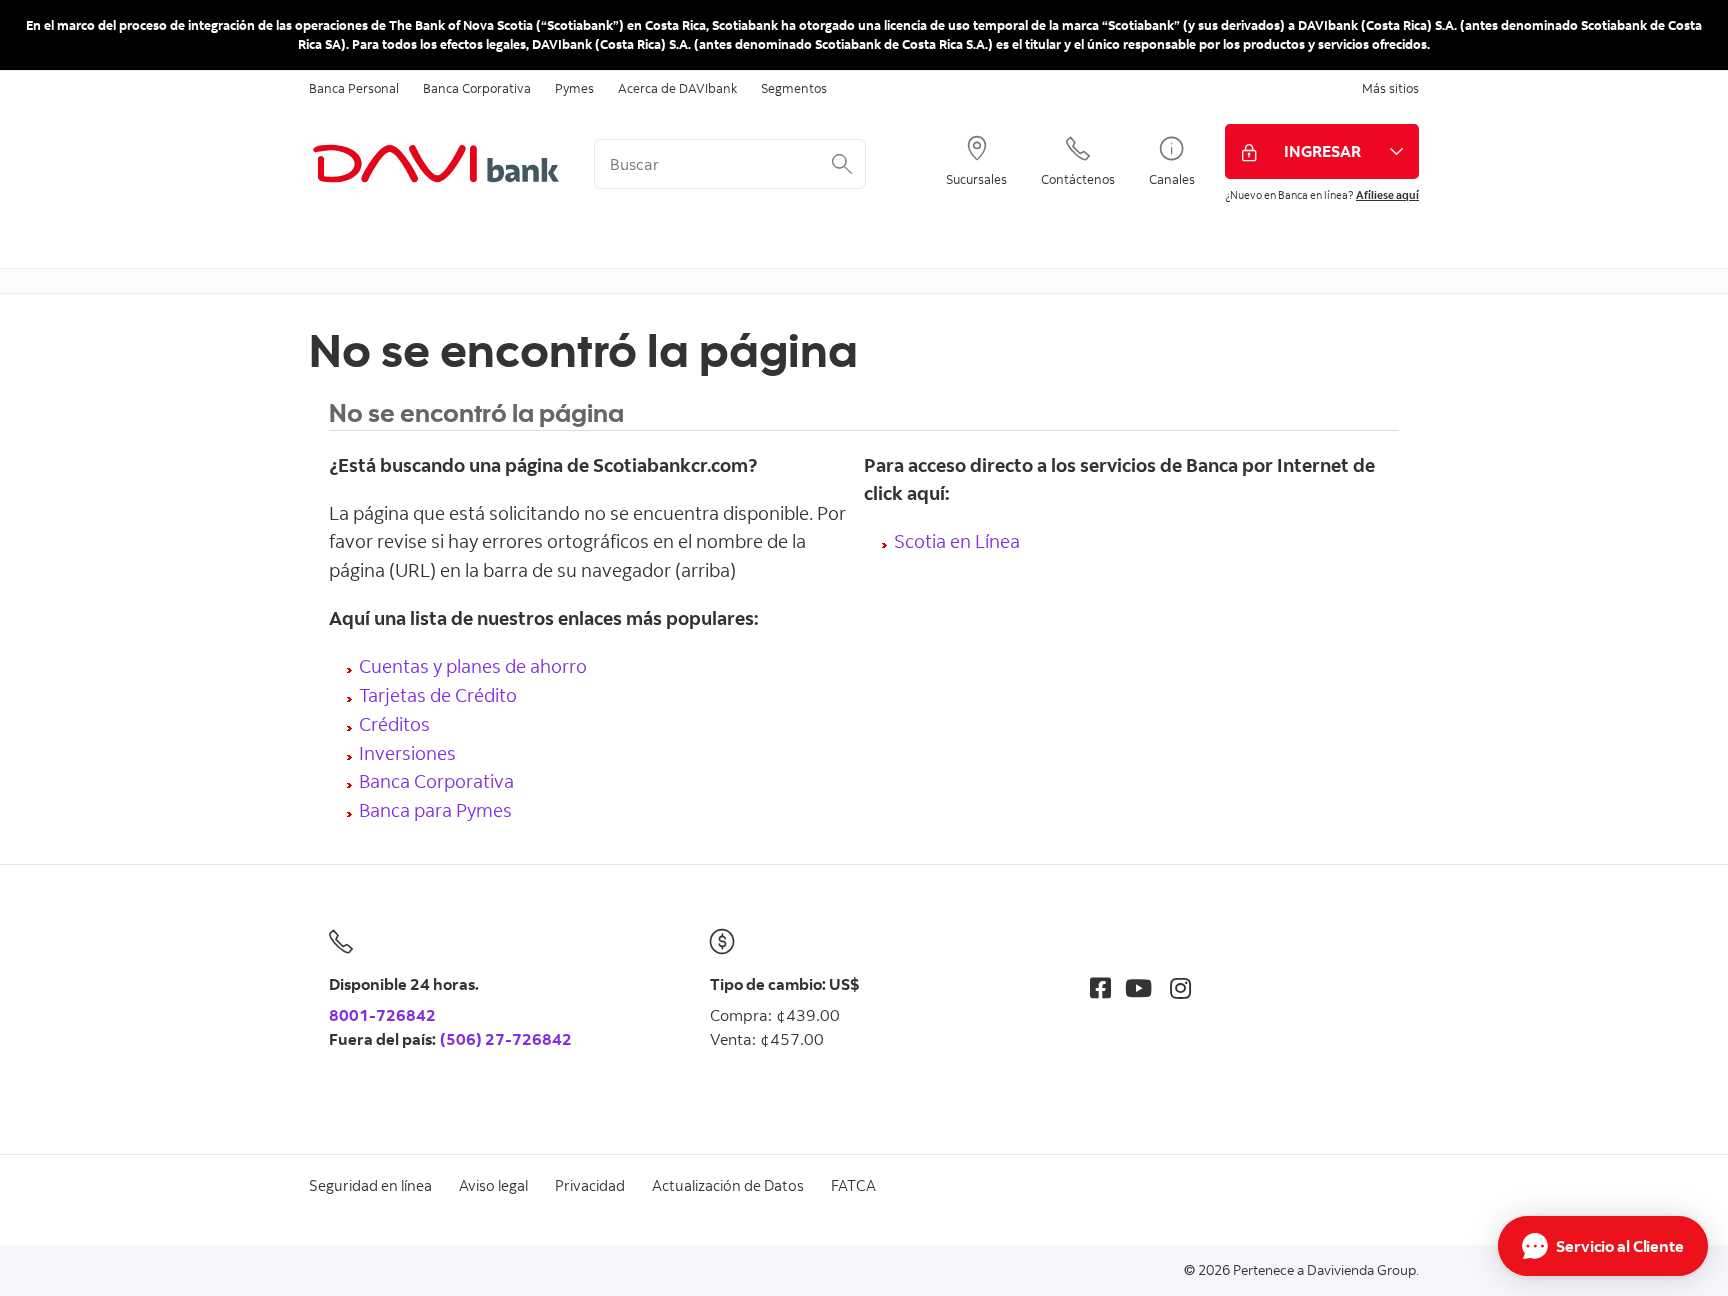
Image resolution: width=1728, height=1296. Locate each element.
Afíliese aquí (1387, 195)
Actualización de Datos (728, 1185)
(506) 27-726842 (506, 1039)
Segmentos (794, 88)
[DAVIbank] (436, 164)
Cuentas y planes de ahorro (473, 665)
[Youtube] (1138, 987)
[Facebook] (1100, 987)
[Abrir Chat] (1603, 1246)
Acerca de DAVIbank (677, 88)
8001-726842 (382, 1015)
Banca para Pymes (435, 809)
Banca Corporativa (477, 88)
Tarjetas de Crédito (438, 694)
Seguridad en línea (370, 1185)
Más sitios (1390, 88)
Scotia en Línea (957, 540)
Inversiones (407, 752)
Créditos (394, 723)
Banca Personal (354, 88)
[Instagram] (1180, 987)
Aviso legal (493, 1185)
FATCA (853, 1185)
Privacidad (590, 1185)
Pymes (574, 88)
